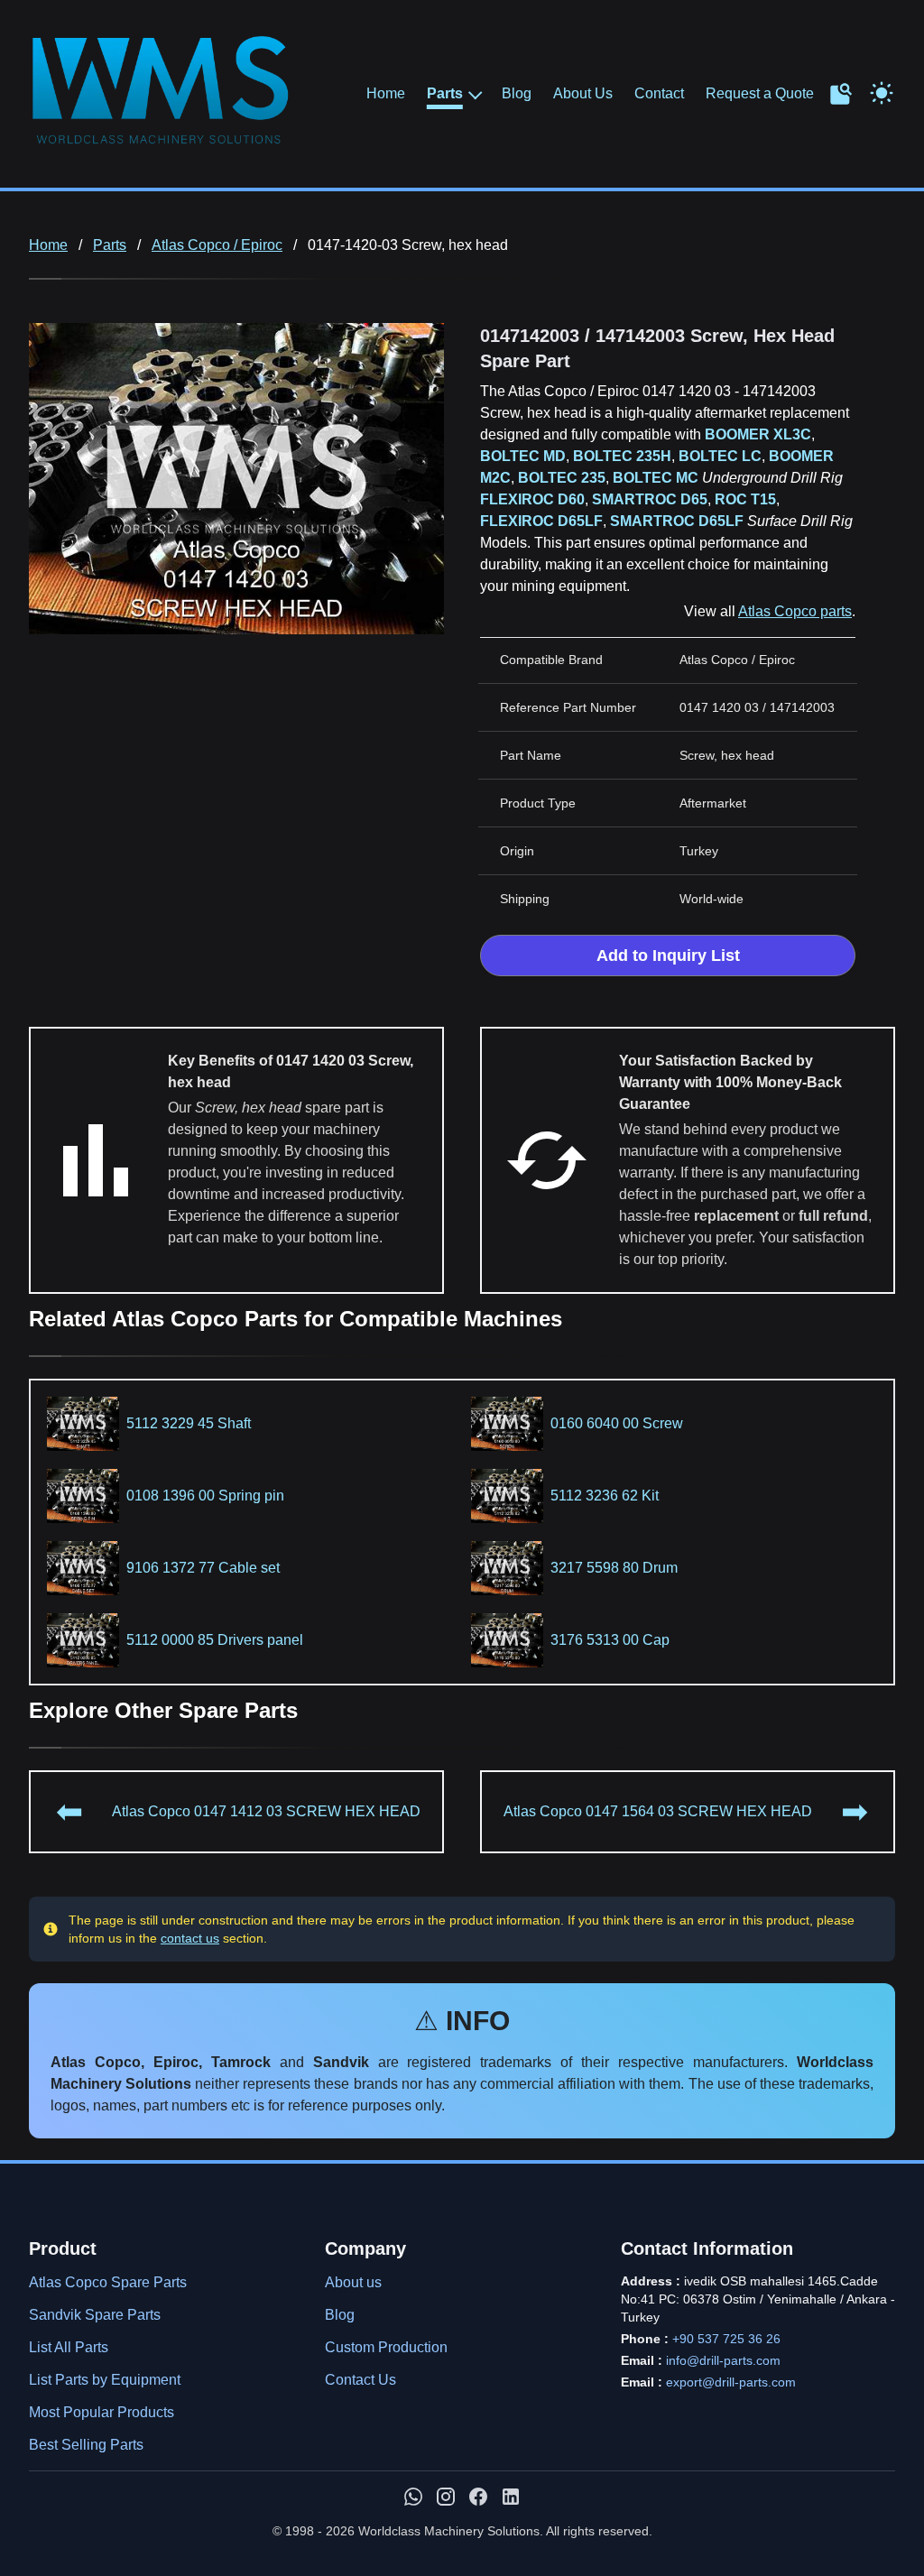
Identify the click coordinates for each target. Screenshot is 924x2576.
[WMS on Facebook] (478, 2497)
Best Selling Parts (86, 2445)
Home (386, 93)
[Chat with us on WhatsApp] (413, 2497)
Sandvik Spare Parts (95, 2315)
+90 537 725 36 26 (726, 2339)
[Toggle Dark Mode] (882, 91)
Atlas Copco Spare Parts (108, 2282)
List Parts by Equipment (105, 2380)
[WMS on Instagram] (446, 2497)
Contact (659, 93)
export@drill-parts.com (731, 2382)
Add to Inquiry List (668, 956)
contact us (190, 1938)
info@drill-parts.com (723, 2360)
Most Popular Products (102, 2412)
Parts (445, 94)
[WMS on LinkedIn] (511, 2497)
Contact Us (360, 2380)
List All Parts (69, 2347)
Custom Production (386, 2347)
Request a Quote (760, 93)
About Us (583, 93)
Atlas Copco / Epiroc (217, 245)
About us (353, 2282)
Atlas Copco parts (795, 611)
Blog (517, 93)
